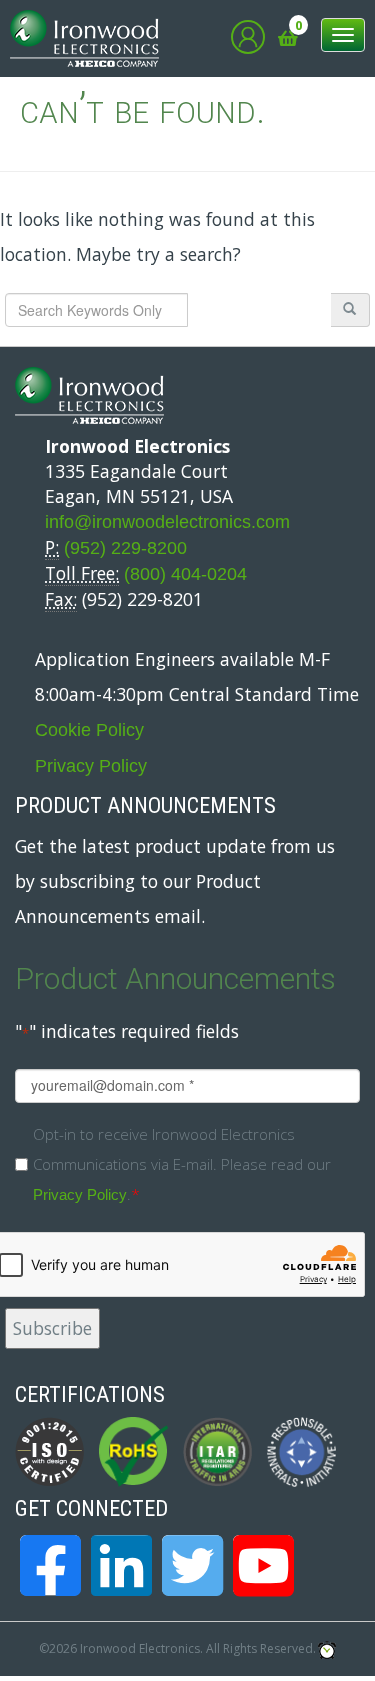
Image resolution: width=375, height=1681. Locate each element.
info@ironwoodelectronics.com (167, 522)
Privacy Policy (91, 766)
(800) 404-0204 (185, 574)
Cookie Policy (89, 730)
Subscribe (52, 1328)
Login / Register (248, 37)
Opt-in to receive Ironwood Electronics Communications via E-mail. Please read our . (182, 1164)
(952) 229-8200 (125, 548)
